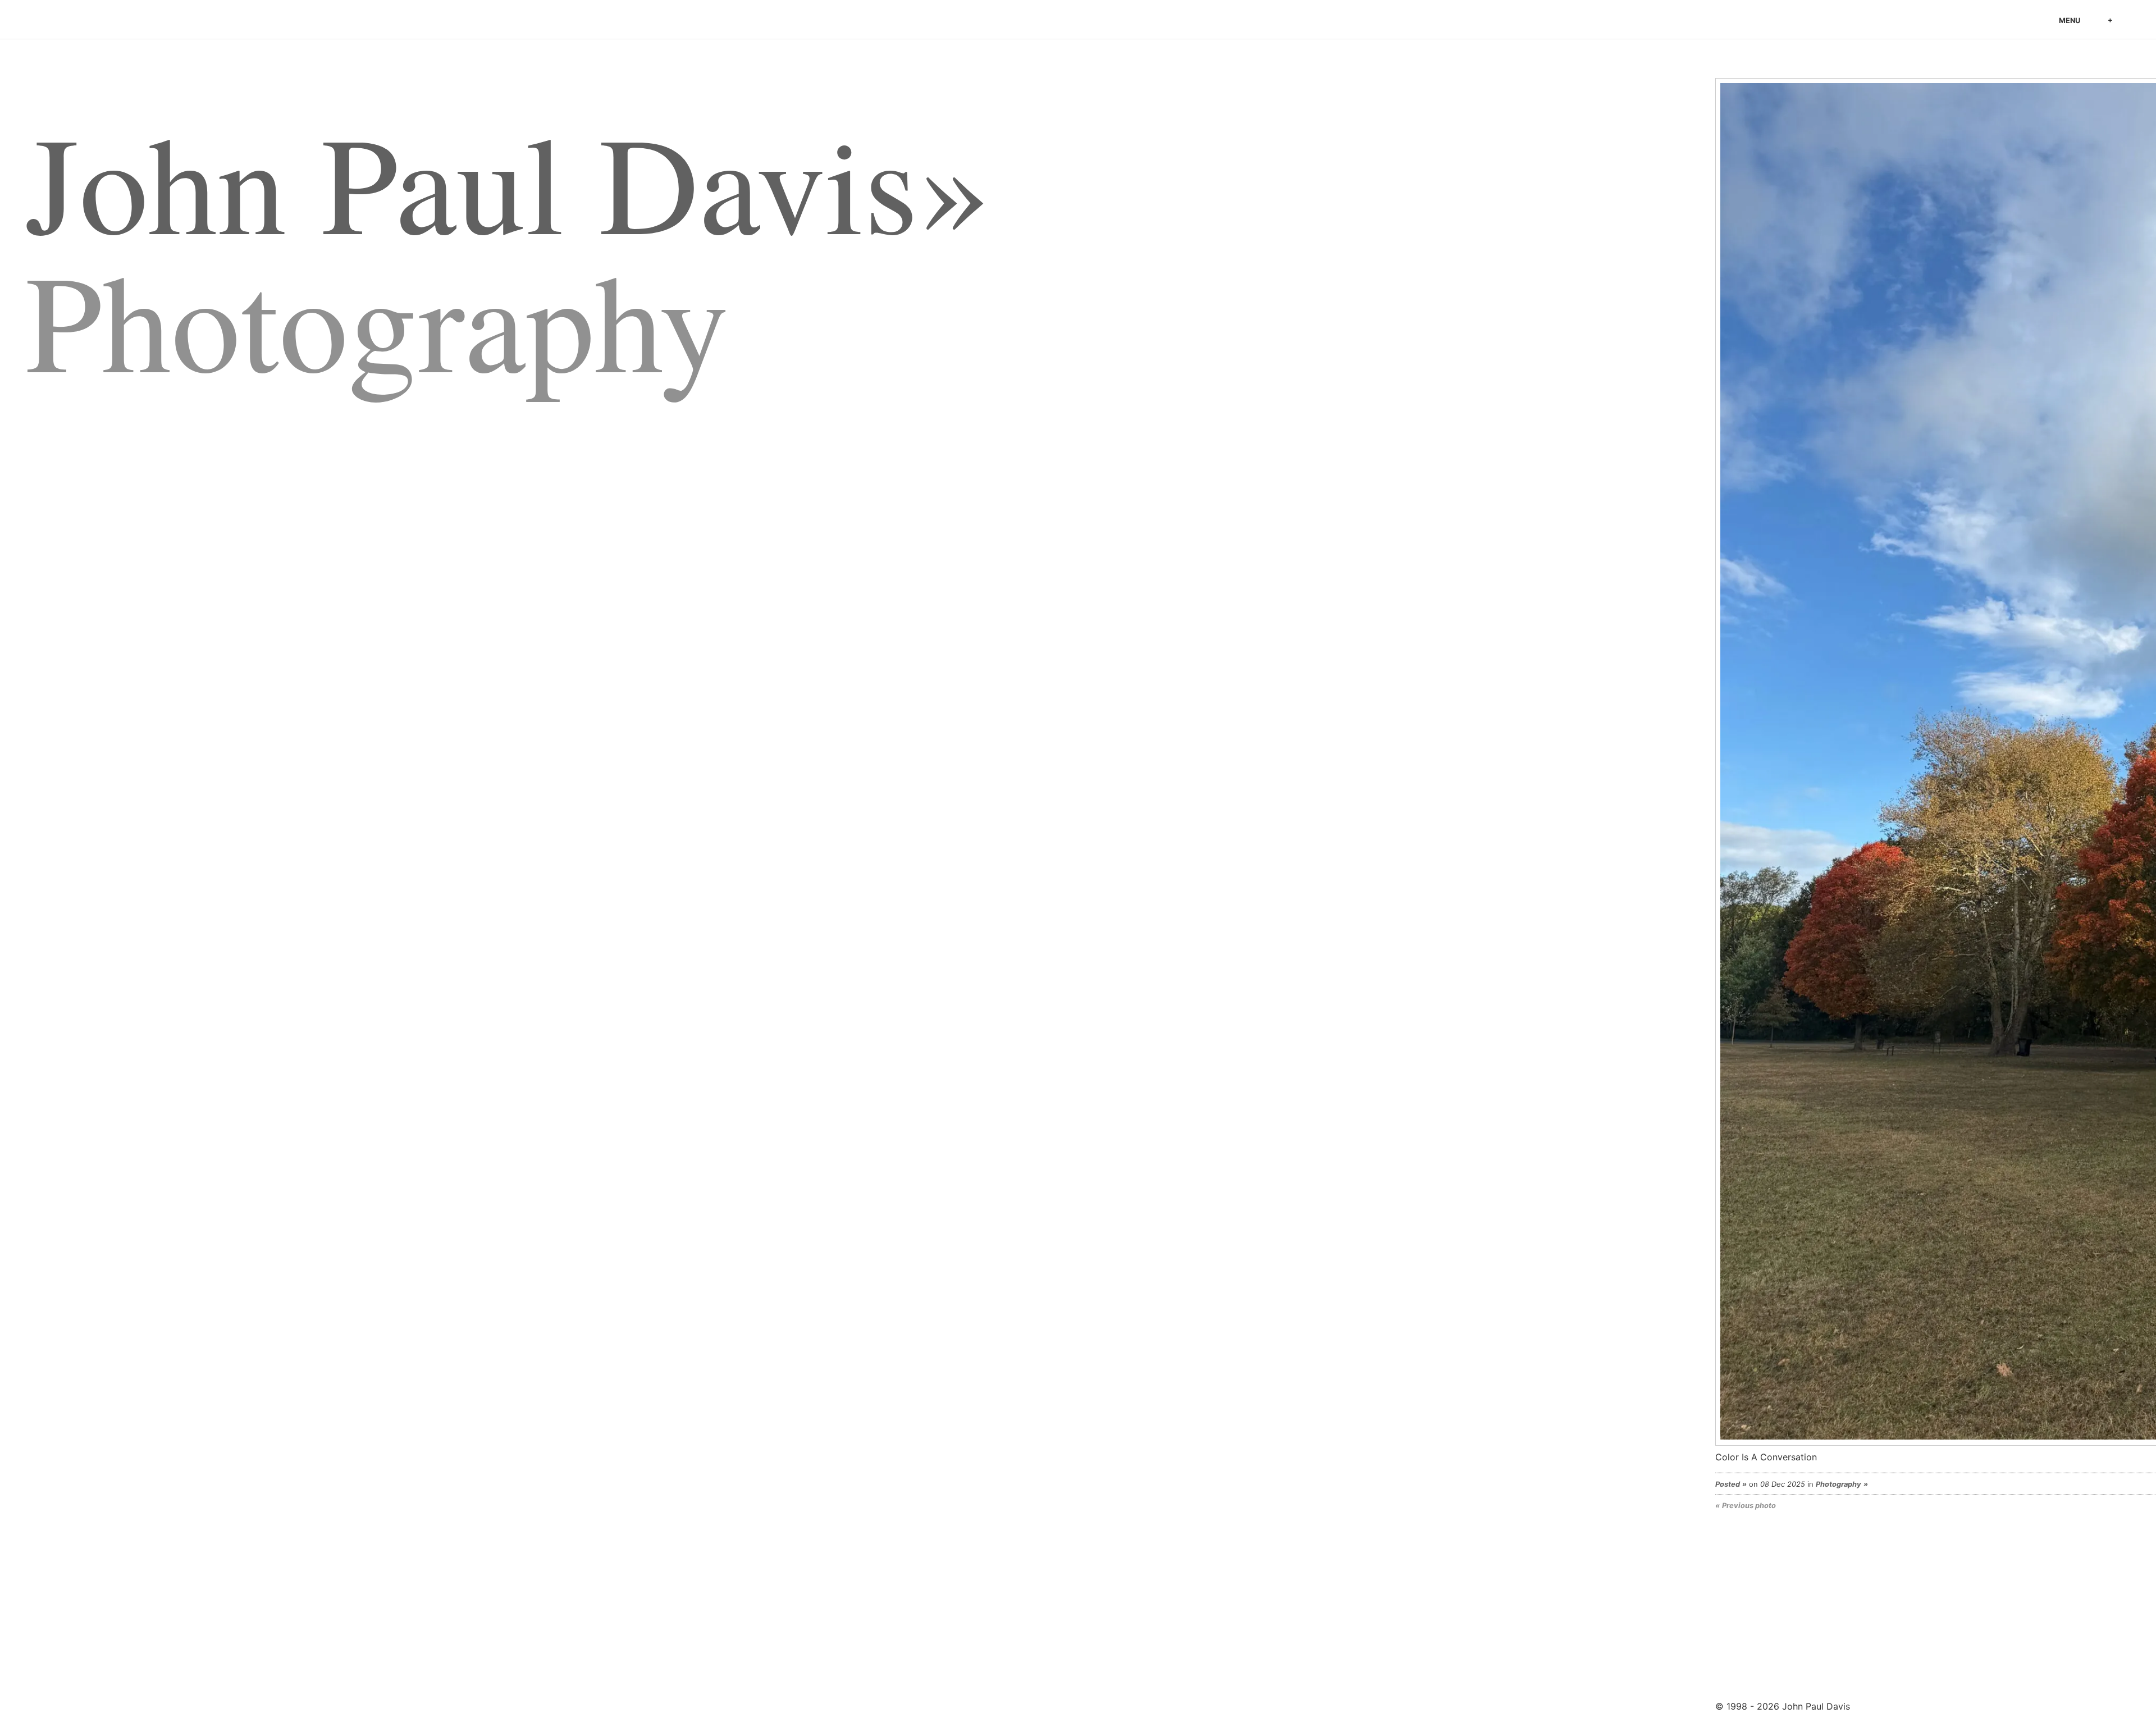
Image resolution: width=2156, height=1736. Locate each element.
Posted (1728, 1484)
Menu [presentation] (2070, 20)
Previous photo (1749, 1505)
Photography (1838, 1484)
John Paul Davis (98, 22)
